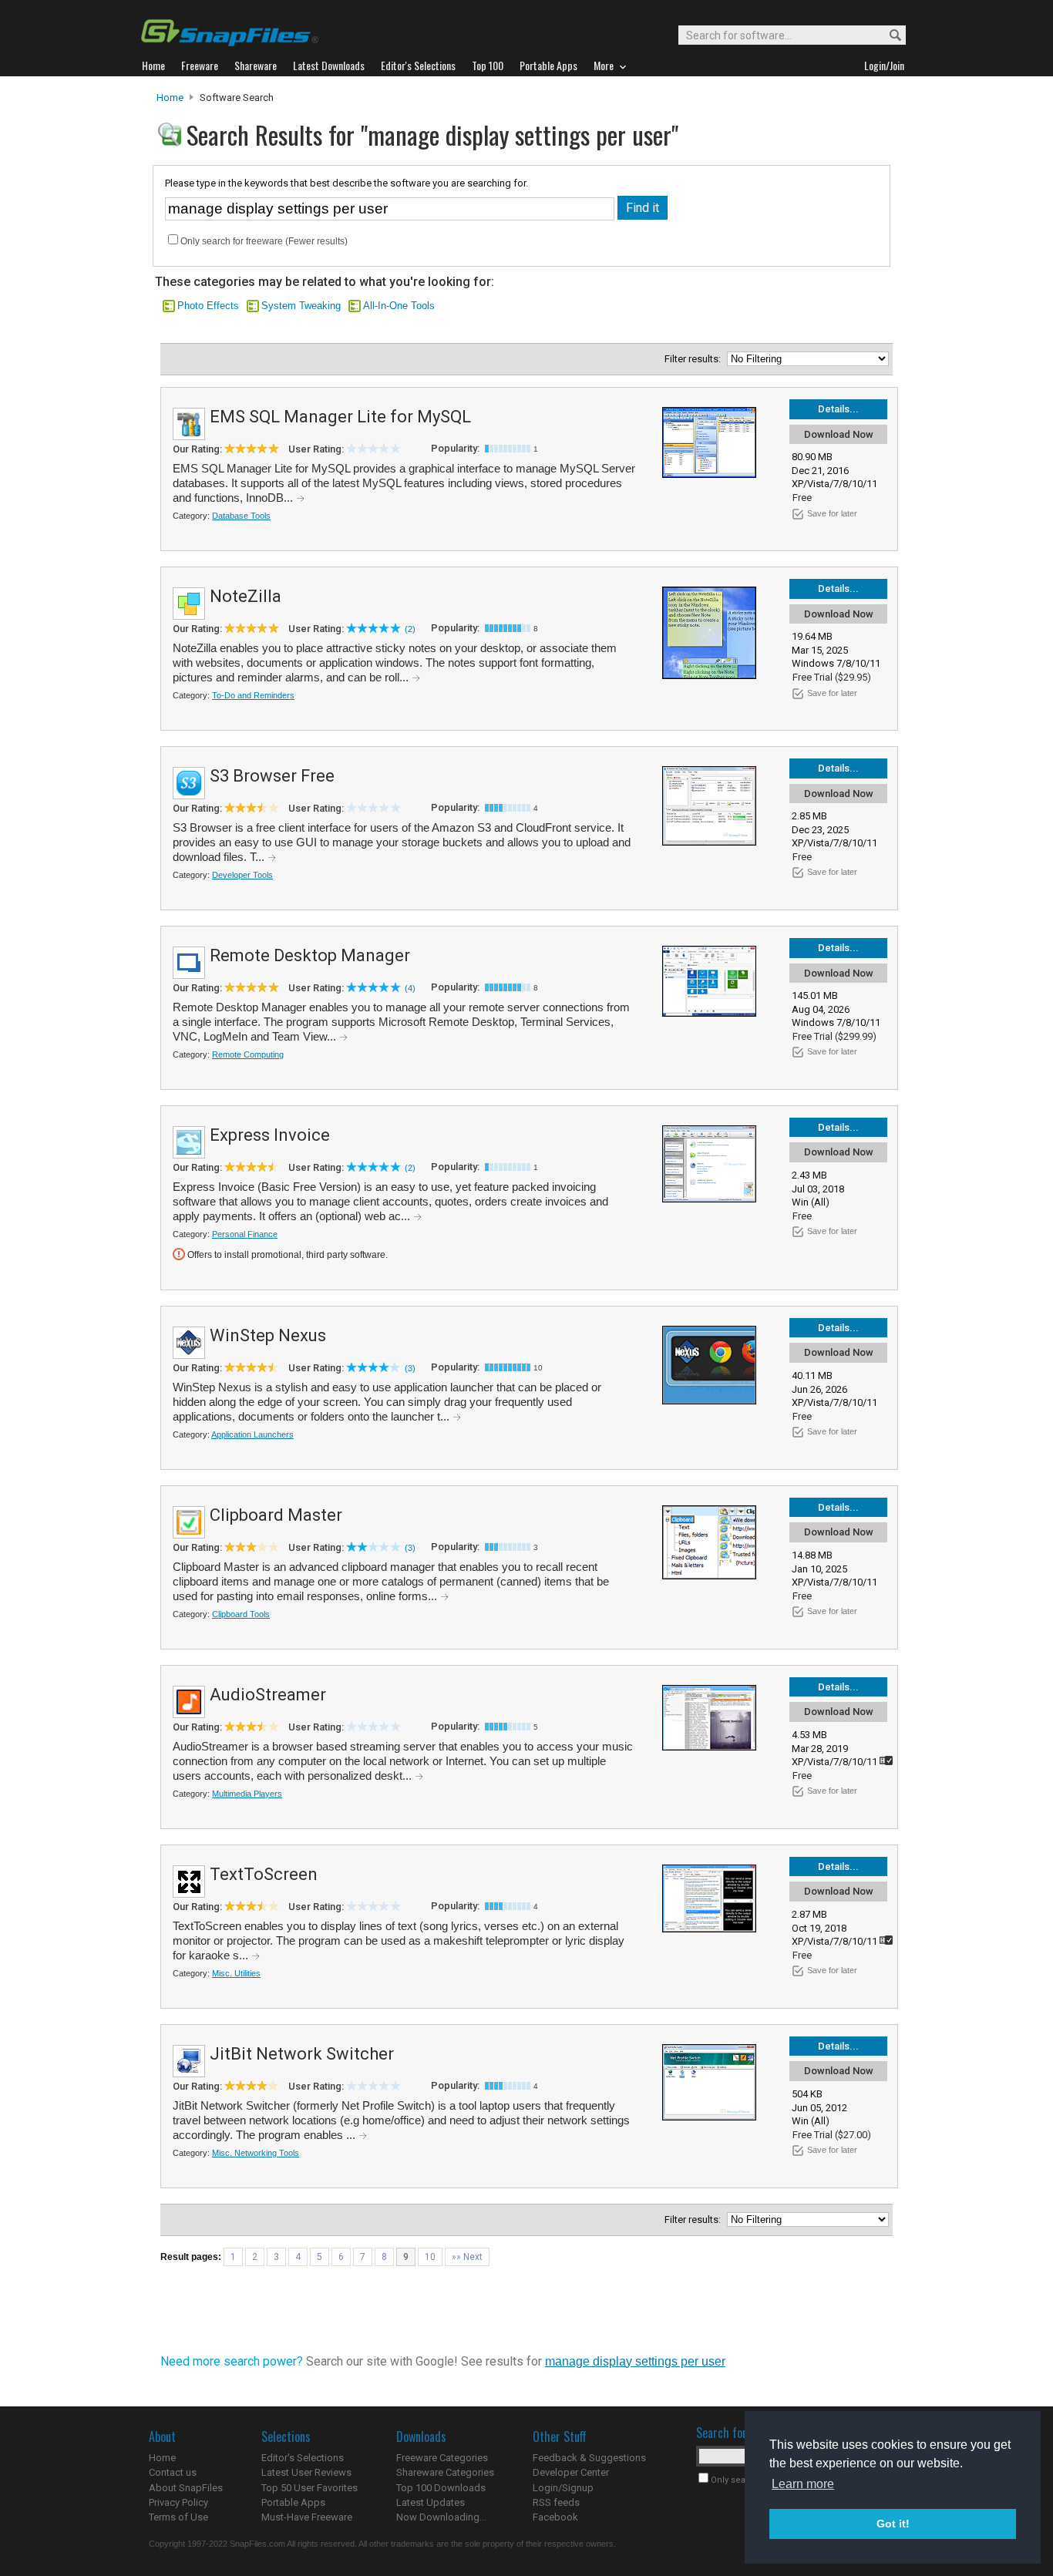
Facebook (555, 2517)
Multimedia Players (247, 1794)
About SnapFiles (186, 2488)
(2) (410, 629)
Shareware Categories (445, 2472)
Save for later (832, 513)
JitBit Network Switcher (302, 2054)
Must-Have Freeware (307, 2517)
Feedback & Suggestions (589, 2458)
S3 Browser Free (272, 776)
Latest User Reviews (306, 2472)
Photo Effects (208, 306)
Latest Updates (431, 2502)
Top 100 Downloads (441, 2488)
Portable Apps (293, 2502)
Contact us (173, 2472)
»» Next (467, 2257)
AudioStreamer (268, 1695)
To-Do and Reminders (253, 695)
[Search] (888, 36)
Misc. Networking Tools (256, 2153)
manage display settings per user (635, 2361)
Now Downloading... (441, 2517)
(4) (410, 988)
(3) (410, 1368)
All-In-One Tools (399, 306)
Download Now (839, 434)
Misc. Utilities (236, 1973)
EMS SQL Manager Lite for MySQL (340, 417)
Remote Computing (248, 1054)
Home (170, 98)
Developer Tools (242, 875)
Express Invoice (270, 1135)
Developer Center (571, 2472)
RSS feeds (556, 2502)
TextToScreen (264, 1874)
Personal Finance (245, 1234)
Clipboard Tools (241, 1614)
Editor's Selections (303, 2458)
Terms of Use (178, 2517)
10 (430, 2257)
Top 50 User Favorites (310, 2488)
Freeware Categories (442, 2458)
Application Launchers (252, 1434)
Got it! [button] (893, 2524)
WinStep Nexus (268, 1335)
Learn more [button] (803, 2484)
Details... (838, 409)
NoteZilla (246, 596)
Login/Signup (563, 2488)
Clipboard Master (276, 1515)
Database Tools (241, 516)
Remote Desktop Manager (310, 955)
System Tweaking (301, 306)
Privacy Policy (178, 2502)
